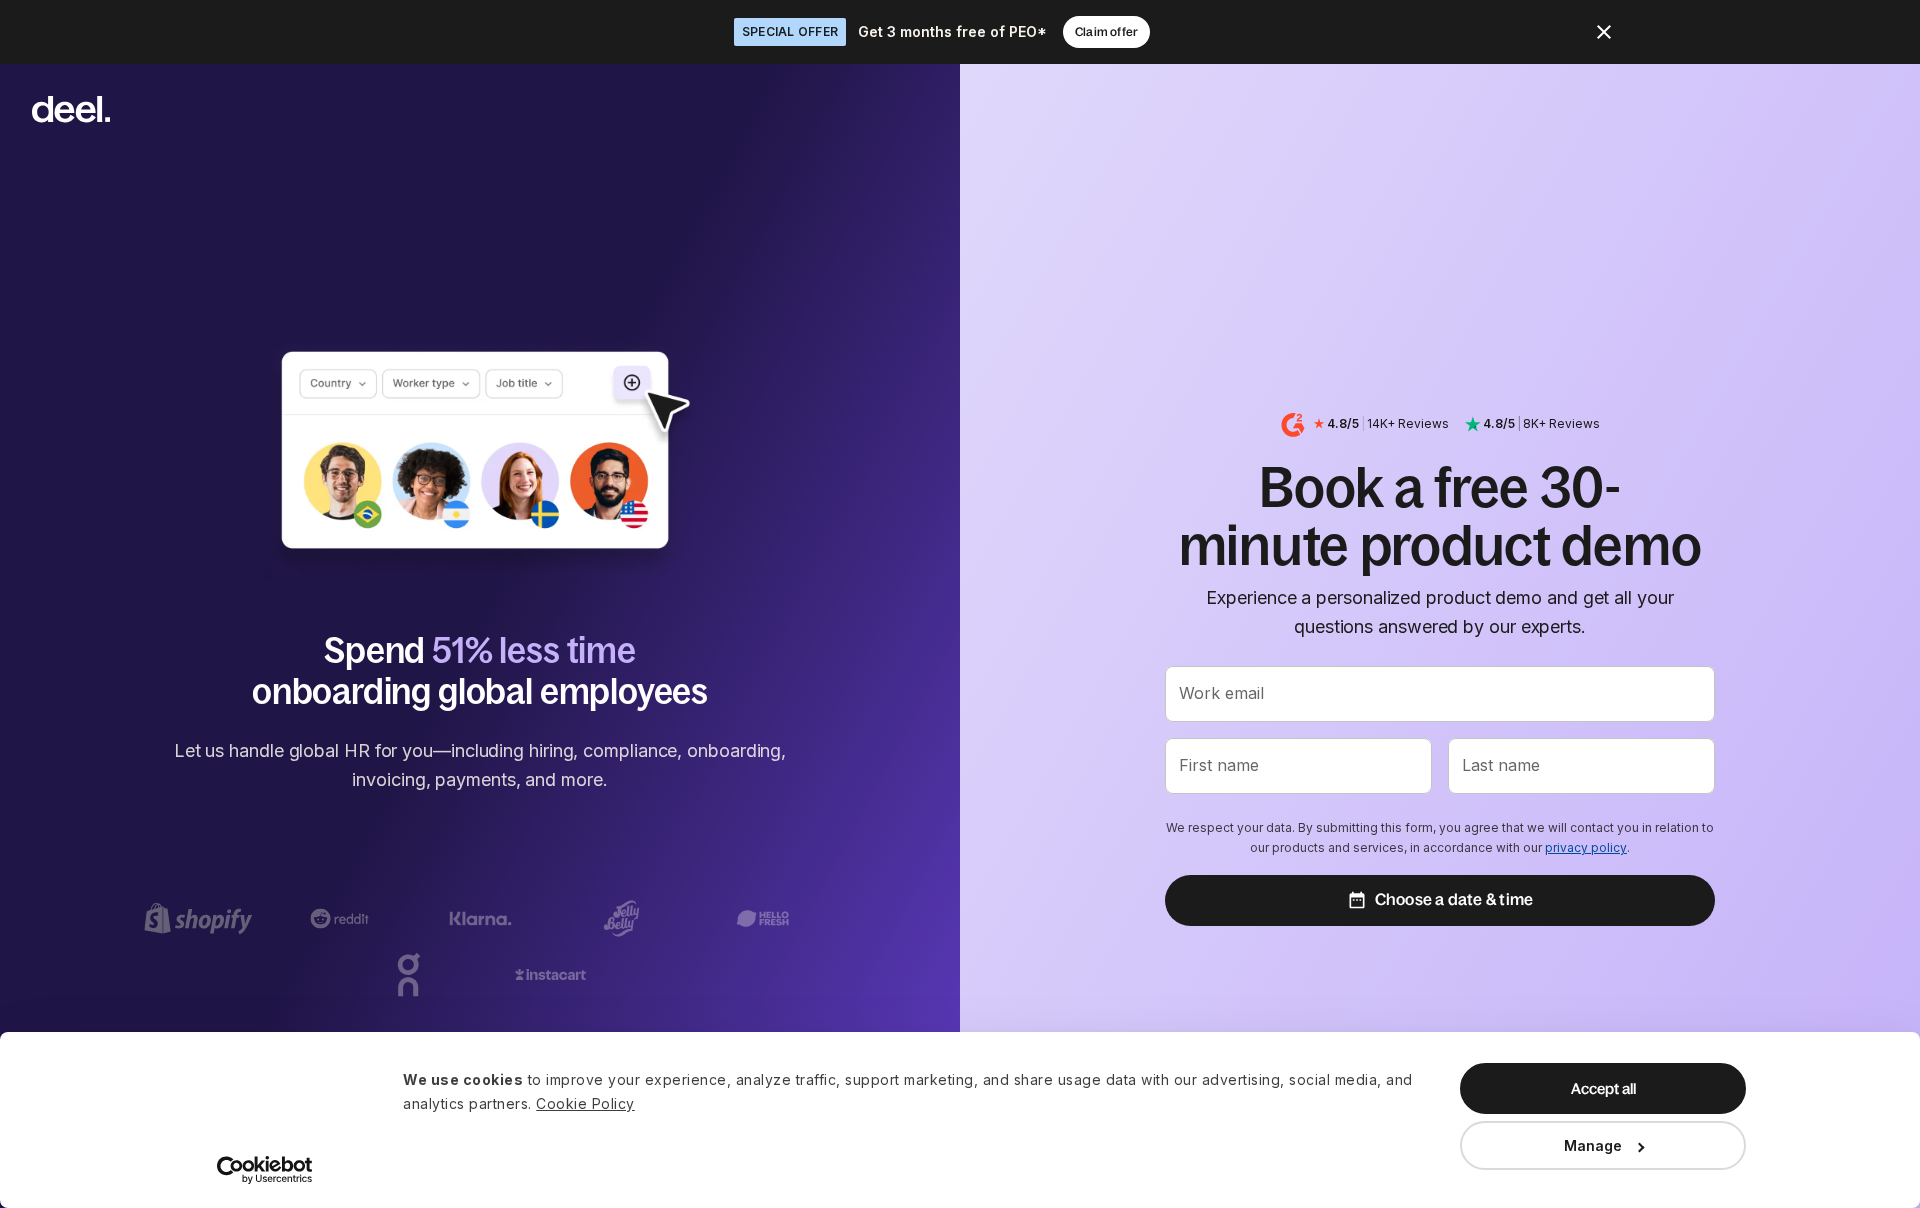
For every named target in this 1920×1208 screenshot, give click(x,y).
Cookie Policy (585, 1103)
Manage (1593, 1145)
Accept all (1603, 1088)
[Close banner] (1604, 32)
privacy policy (1586, 847)
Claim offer (1106, 32)
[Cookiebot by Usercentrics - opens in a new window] (265, 1170)
